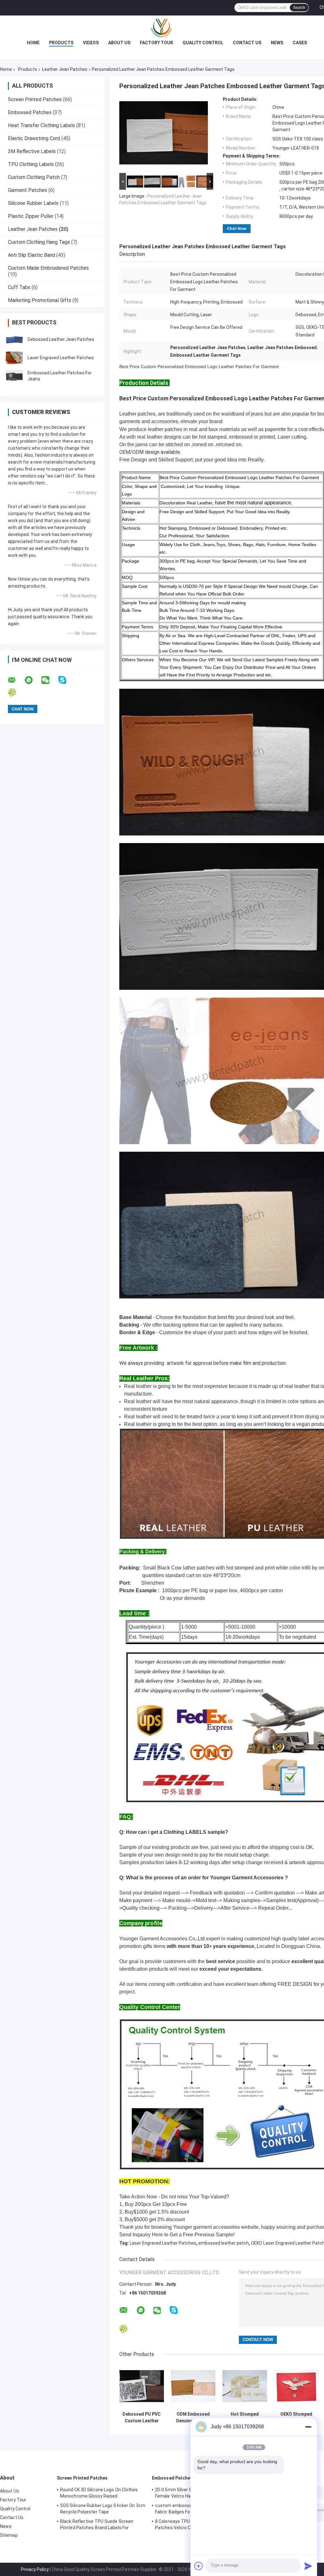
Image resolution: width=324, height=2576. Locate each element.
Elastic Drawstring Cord (34, 138)
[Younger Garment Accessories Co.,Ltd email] (16, 680)
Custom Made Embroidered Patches (48, 268)
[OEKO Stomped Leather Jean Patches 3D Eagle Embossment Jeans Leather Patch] (296, 2386)
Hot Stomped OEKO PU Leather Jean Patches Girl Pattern (245, 2418)
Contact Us (247, 43)
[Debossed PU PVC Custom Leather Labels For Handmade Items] (142, 2386)
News (277, 43)
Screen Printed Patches (35, 99)
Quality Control (203, 43)
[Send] (308, 2566)
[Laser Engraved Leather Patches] (14, 358)
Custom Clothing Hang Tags (39, 242)
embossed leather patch (224, 2243)
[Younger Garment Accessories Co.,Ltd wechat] (49, 680)
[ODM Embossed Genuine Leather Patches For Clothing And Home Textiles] (193, 2386)
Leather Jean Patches (65, 69)
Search (299, 8)
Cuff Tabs (19, 287)
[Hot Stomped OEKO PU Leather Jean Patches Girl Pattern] (245, 2386)
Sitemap (9, 2535)
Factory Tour (156, 43)
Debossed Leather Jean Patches (61, 339)
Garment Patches (28, 190)
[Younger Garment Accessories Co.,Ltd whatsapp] (33, 680)
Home (33, 43)
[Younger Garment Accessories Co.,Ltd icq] (16, 692)
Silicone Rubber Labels (33, 203)
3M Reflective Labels (32, 151)
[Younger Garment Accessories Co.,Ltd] (162, 28)
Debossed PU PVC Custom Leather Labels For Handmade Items (142, 2418)
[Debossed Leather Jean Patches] (14, 339)
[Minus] (308, 2427)
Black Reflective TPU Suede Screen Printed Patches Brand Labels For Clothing (97, 2525)
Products (61, 43)
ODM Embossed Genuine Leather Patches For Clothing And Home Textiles (193, 2418)
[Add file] (199, 2566)
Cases (300, 43)
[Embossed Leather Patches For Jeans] (14, 376)
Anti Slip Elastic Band (31, 255)
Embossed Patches (30, 112)
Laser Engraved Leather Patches (61, 358)
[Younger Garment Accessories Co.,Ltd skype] (66, 680)
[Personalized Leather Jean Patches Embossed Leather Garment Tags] (164, 134)
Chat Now (237, 228)
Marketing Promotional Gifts (40, 300)
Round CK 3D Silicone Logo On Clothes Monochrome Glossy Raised (99, 2493)
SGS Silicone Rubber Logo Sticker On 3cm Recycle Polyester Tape (103, 2509)
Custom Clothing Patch (34, 177)
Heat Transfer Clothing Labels (41, 125)
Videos (91, 43)
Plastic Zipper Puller (31, 216)
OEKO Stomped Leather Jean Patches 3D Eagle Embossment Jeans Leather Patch (296, 2418)
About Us (119, 43)
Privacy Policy (35, 2569)
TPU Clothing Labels (31, 164)
